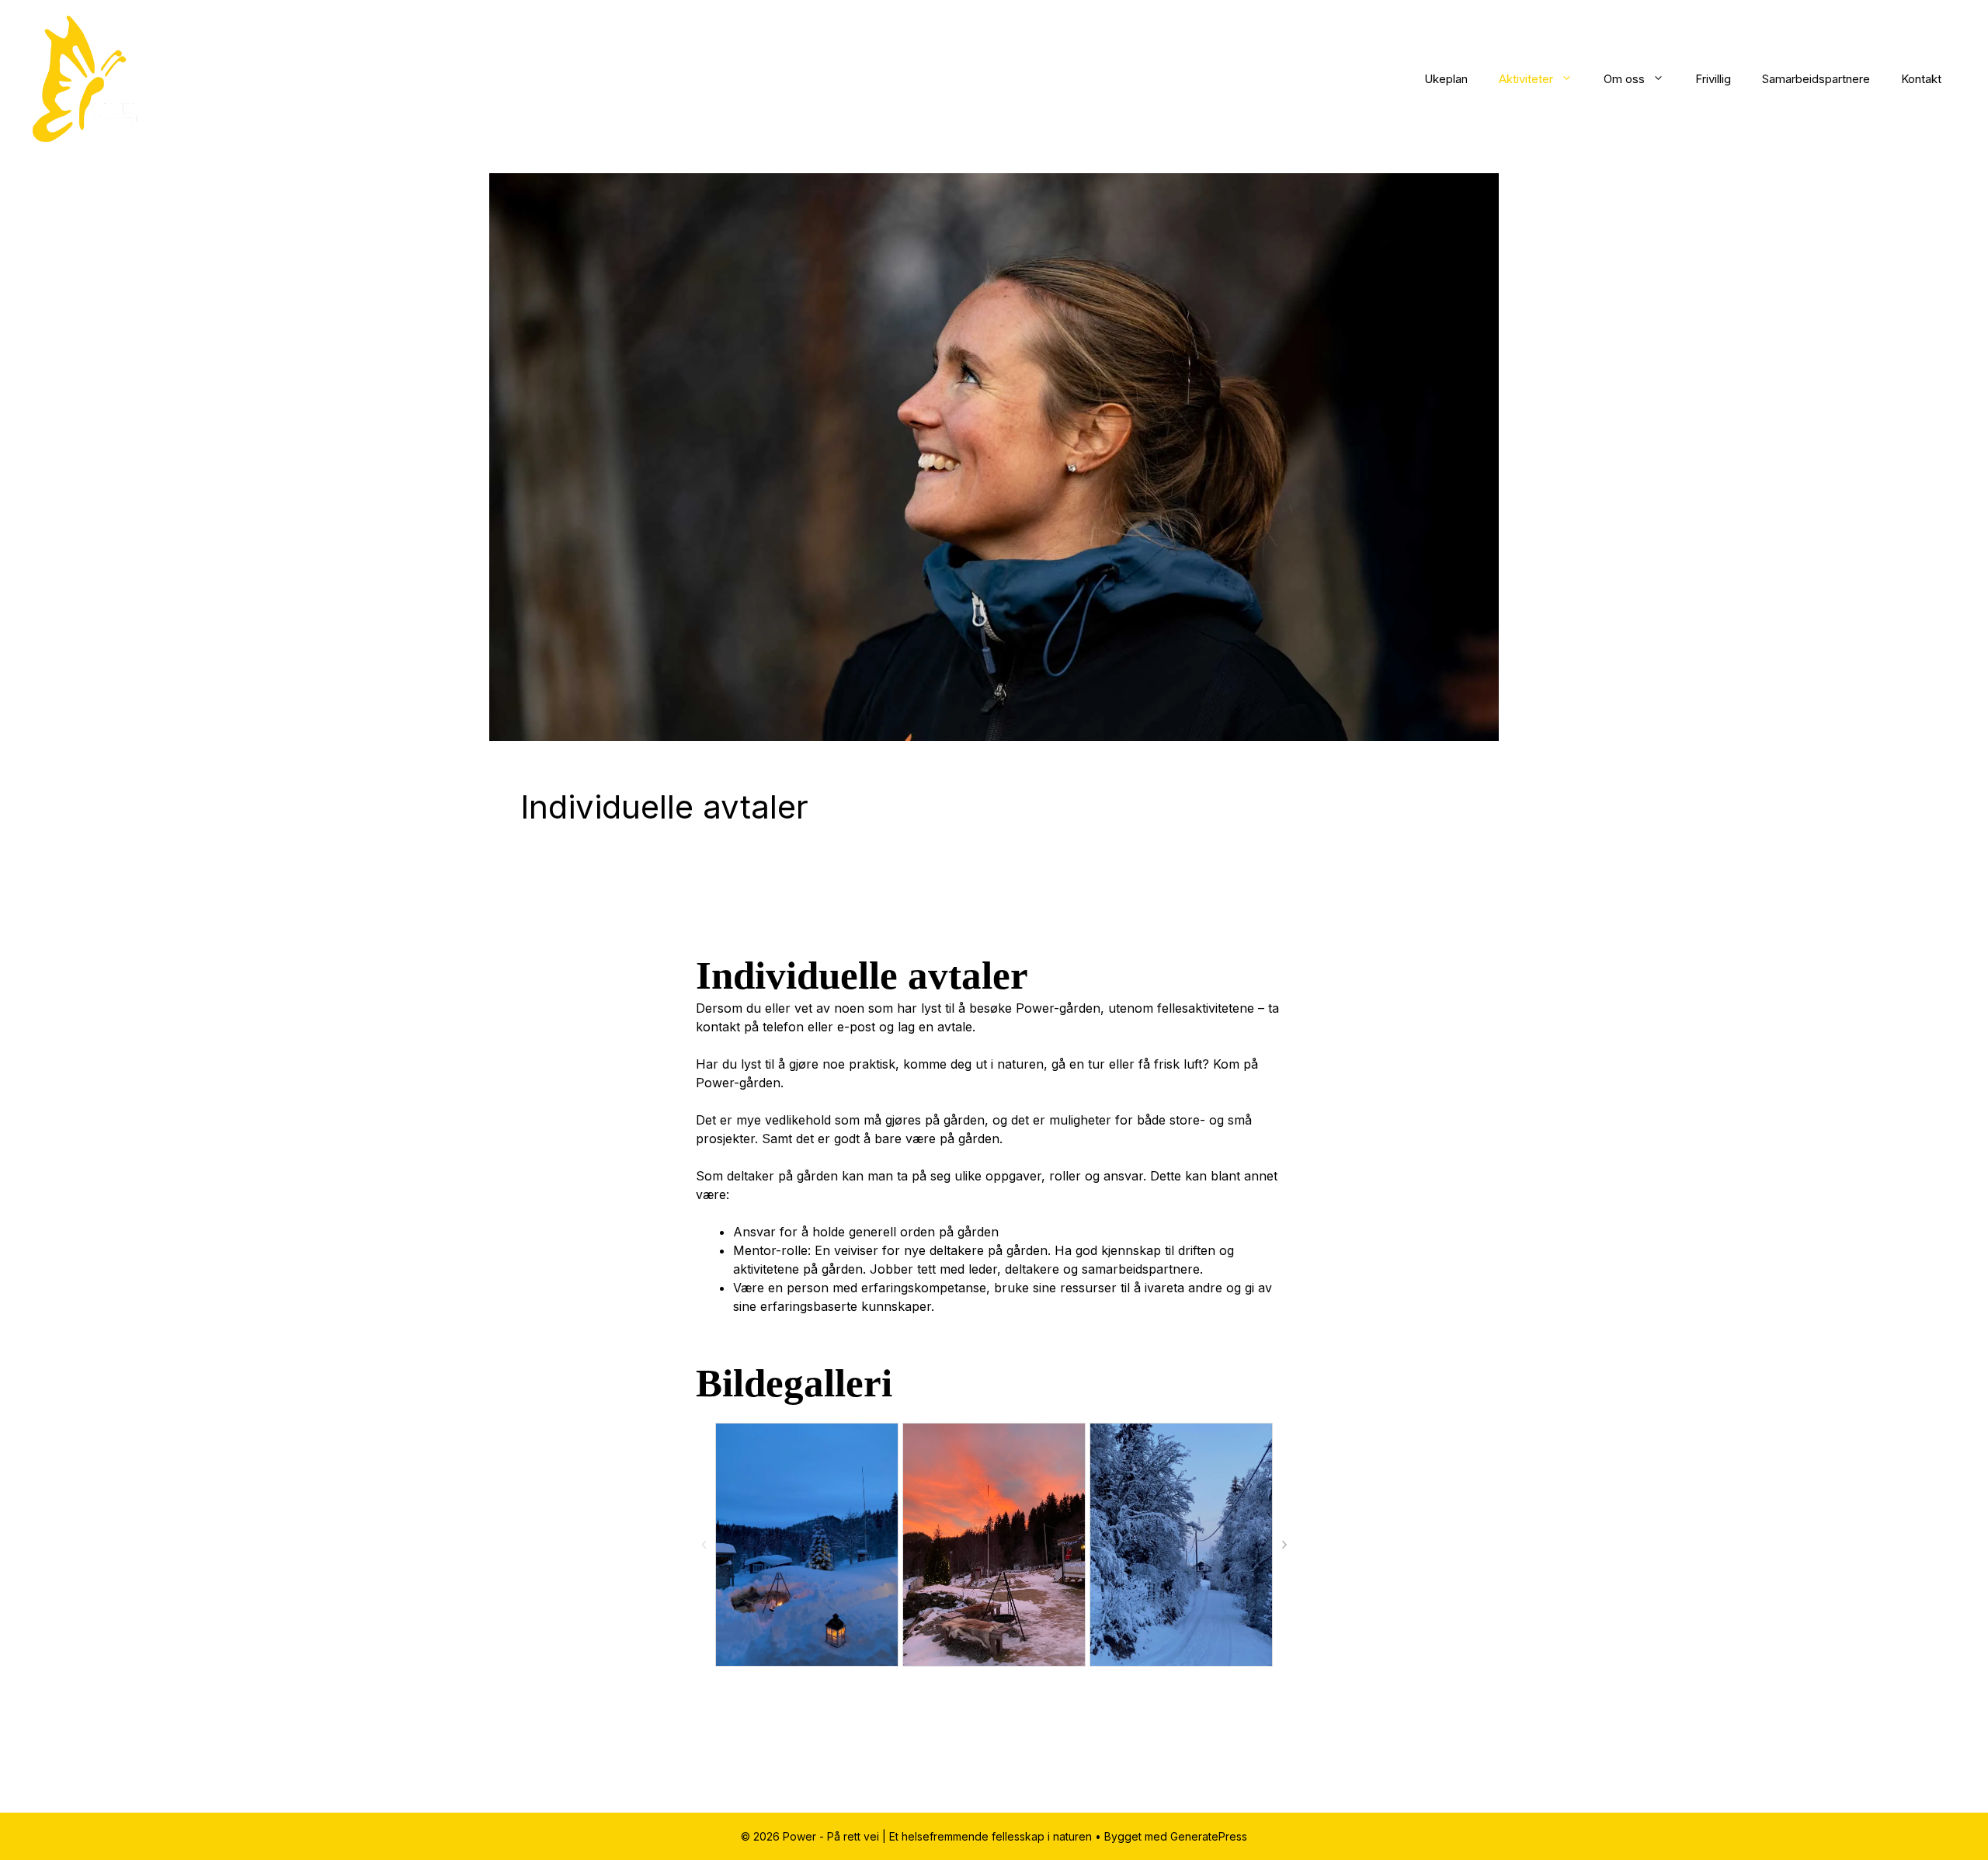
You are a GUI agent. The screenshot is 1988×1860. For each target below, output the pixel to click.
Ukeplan (1446, 79)
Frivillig (1713, 79)
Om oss (1624, 79)
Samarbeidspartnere (1816, 79)
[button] (1284, 1545)
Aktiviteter (1526, 79)
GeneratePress (1209, 1836)
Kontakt (1921, 79)
